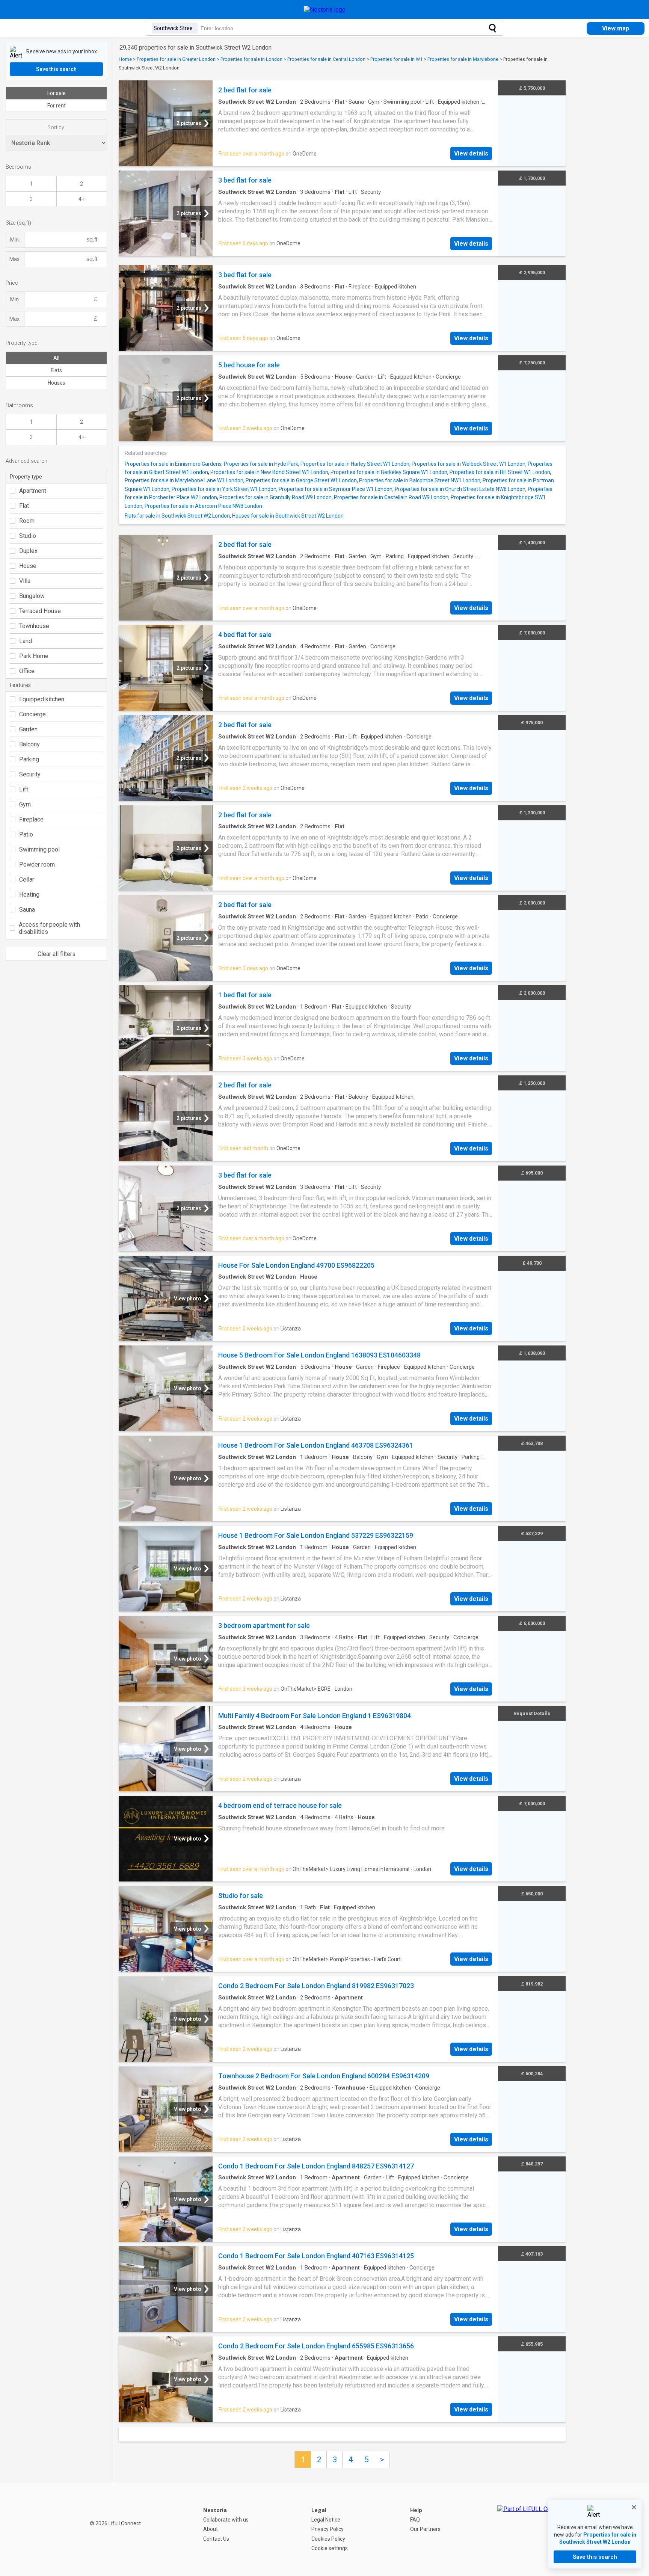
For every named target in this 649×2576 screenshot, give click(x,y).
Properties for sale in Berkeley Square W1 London (389, 472)
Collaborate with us (226, 2520)
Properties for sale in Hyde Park (261, 464)
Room (27, 521)
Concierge (32, 714)
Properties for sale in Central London (326, 59)
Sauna (27, 910)
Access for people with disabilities (49, 928)
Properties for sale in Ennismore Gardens (173, 464)
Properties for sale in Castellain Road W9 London (391, 497)
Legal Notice (326, 2520)
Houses (57, 383)
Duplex (28, 551)
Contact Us (216, 2539)
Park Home (34, 656)
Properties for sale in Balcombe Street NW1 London (420, 480)
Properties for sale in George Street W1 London (301, 480)
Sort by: (56, 127)
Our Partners (425, 2529)
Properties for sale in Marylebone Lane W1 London (184, 480)
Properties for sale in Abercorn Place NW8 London (203, 506)
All (56, 358)
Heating (29, 895)
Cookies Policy (328, 2539)
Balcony (29, 744)
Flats (56, 370)
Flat (24, 506)
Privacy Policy (328, 2529)
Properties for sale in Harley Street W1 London (355, 464)
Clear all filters (57, 954)
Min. (15, 240)
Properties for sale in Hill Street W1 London (500, 472)
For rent (57, 106)
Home (125, 59)
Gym (25, 804)
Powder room (37, 864)
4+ (82, 199)
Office (27, 671)
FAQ (415, 2520)
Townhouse (34, 626)
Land (26, 641)
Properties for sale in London (251, 59)
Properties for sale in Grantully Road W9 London (275, 497)
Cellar (27, 880)
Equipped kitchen (42, 699)
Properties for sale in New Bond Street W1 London (269, 472)
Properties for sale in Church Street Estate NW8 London (460, 489)
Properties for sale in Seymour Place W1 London (336, 489)
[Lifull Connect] (531, 2529)
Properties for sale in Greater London (176, 59)
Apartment (33, 491)
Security (30, 774)
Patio (26, 834)
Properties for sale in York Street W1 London (224, 489)
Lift (24, 789)
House (28, 566)
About (211, 2529)
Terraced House (40, 611)
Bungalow (32, 596)
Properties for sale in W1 (396, 59)
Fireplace (31, 819)
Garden (28, 729)
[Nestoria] (325, 10)
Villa (25, 581)
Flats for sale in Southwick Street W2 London (177, 516)
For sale (57, 93)
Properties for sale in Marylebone (463, 59)
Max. (15, 259)
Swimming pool (39, 849)
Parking (29, 759)
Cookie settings (330, 2548)
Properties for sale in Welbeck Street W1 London (469, 464)
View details (471, 153)
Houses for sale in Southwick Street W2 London (288, 516)
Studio (28, 536)
